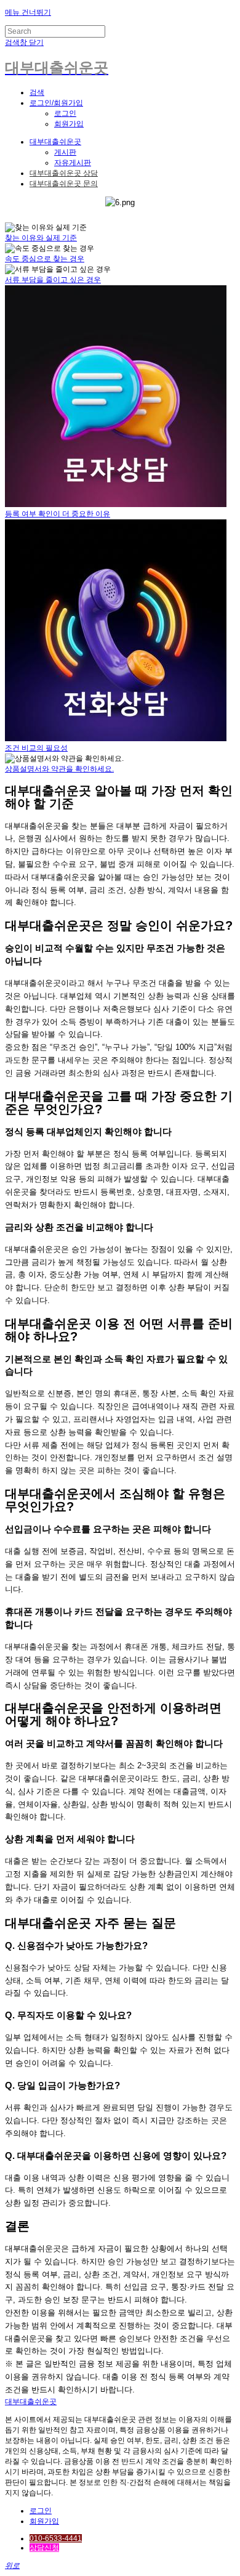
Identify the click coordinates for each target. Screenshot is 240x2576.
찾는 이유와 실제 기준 (41, 238)
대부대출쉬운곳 (55, 142)
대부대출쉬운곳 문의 (64, 184)
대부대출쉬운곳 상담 (64, 173)
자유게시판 (73, 163)
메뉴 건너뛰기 (28, 12)
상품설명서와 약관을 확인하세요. (59, 769)
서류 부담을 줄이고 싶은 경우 (53, 280)
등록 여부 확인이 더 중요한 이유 (58, 514)
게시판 (65, 152)
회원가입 (69, 124)
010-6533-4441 (56, 2538)
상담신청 (44, 2548)
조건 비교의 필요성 (36, 748)
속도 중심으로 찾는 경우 (45, 259)
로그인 (65, 113)
